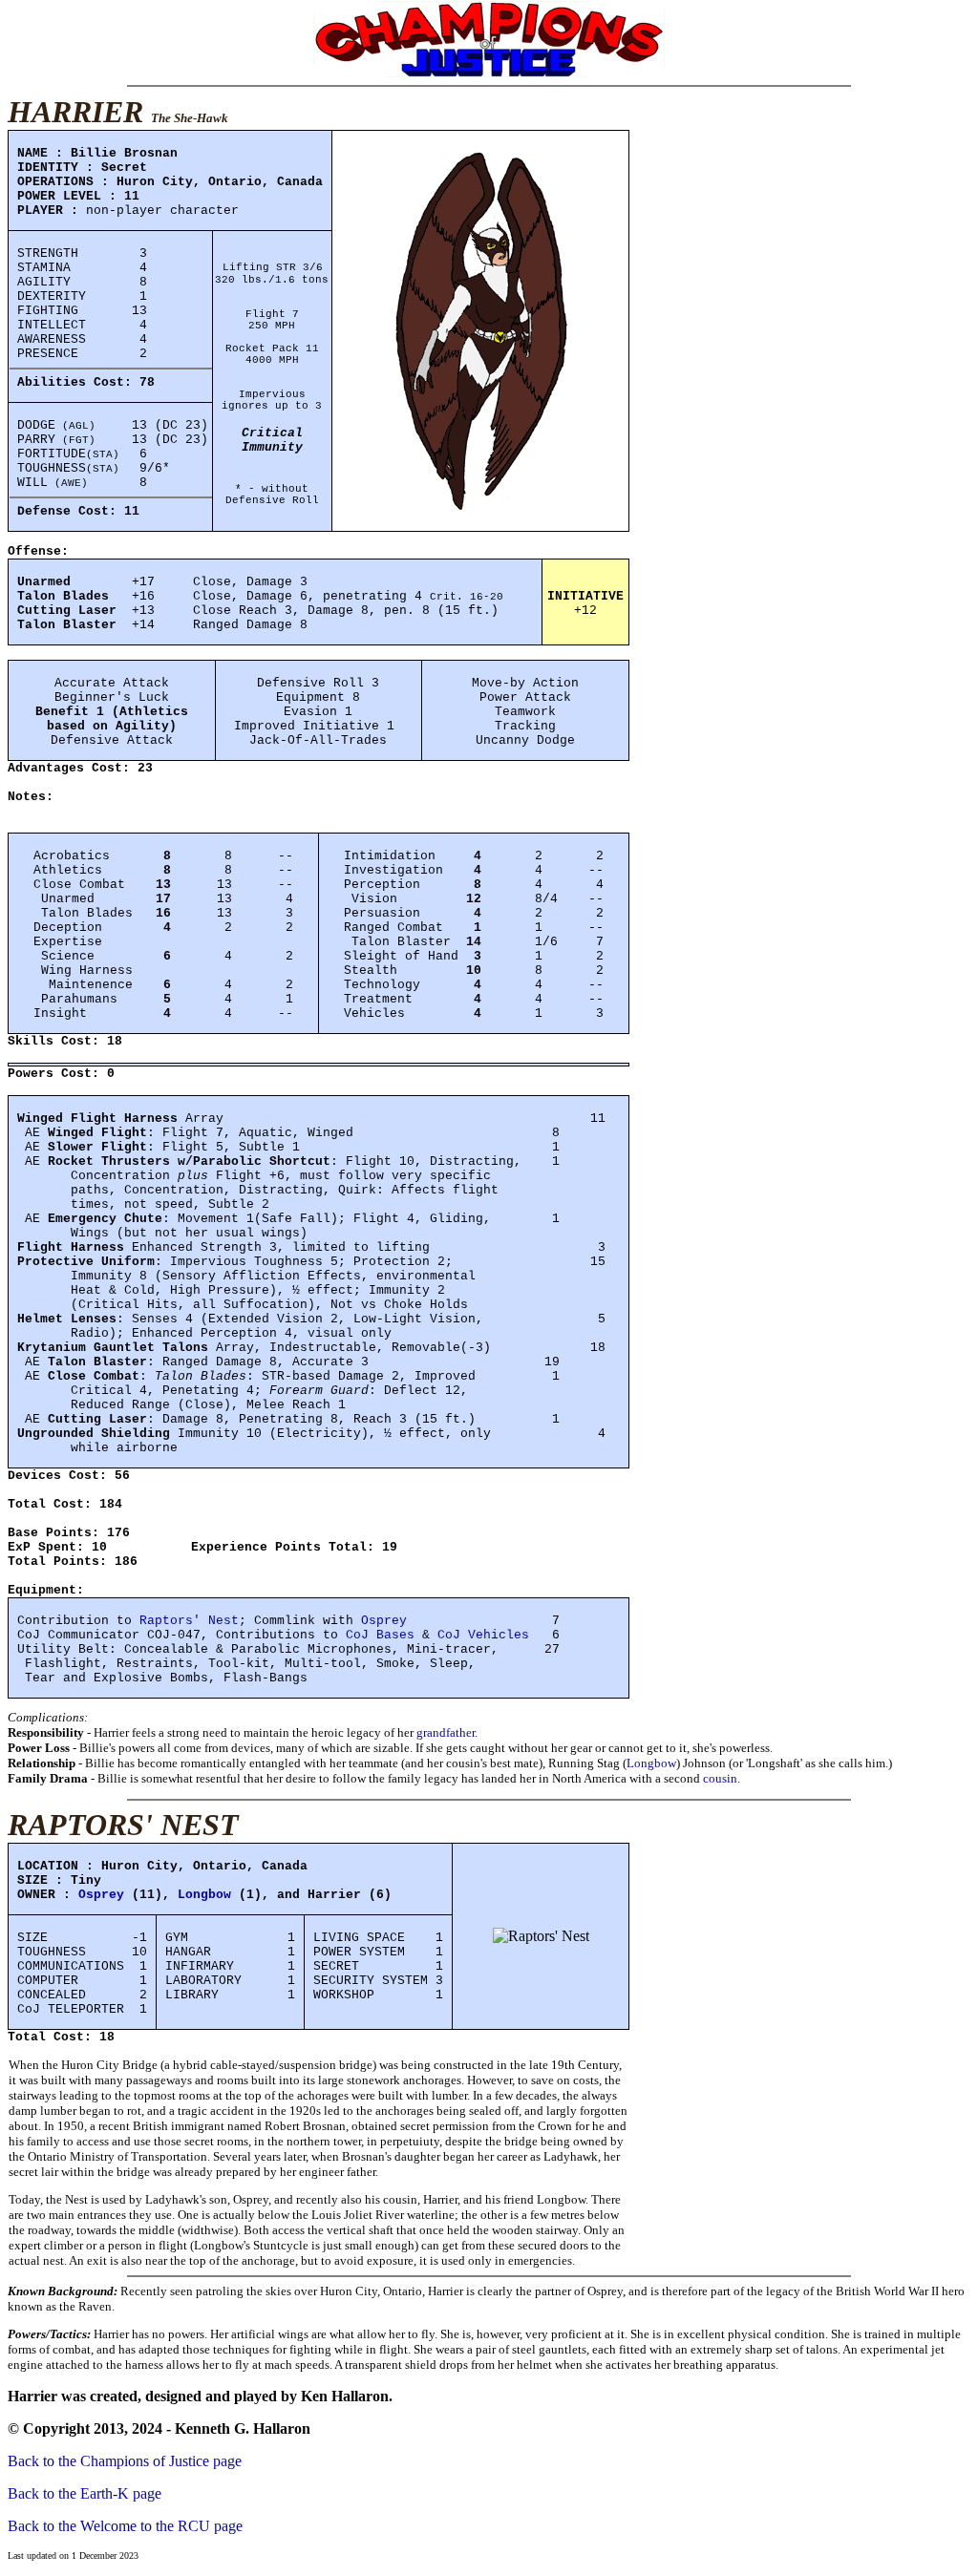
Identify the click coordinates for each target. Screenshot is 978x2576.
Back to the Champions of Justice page (125, 2461)
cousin (720, 1778)
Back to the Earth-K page (85, 2493)
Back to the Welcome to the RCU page (125, 2526)
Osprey (384, 1621)
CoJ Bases (380, 1635)
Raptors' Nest (189, 1621)
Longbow (651, 1763)
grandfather (446, 1732)
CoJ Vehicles (483, 1635)
